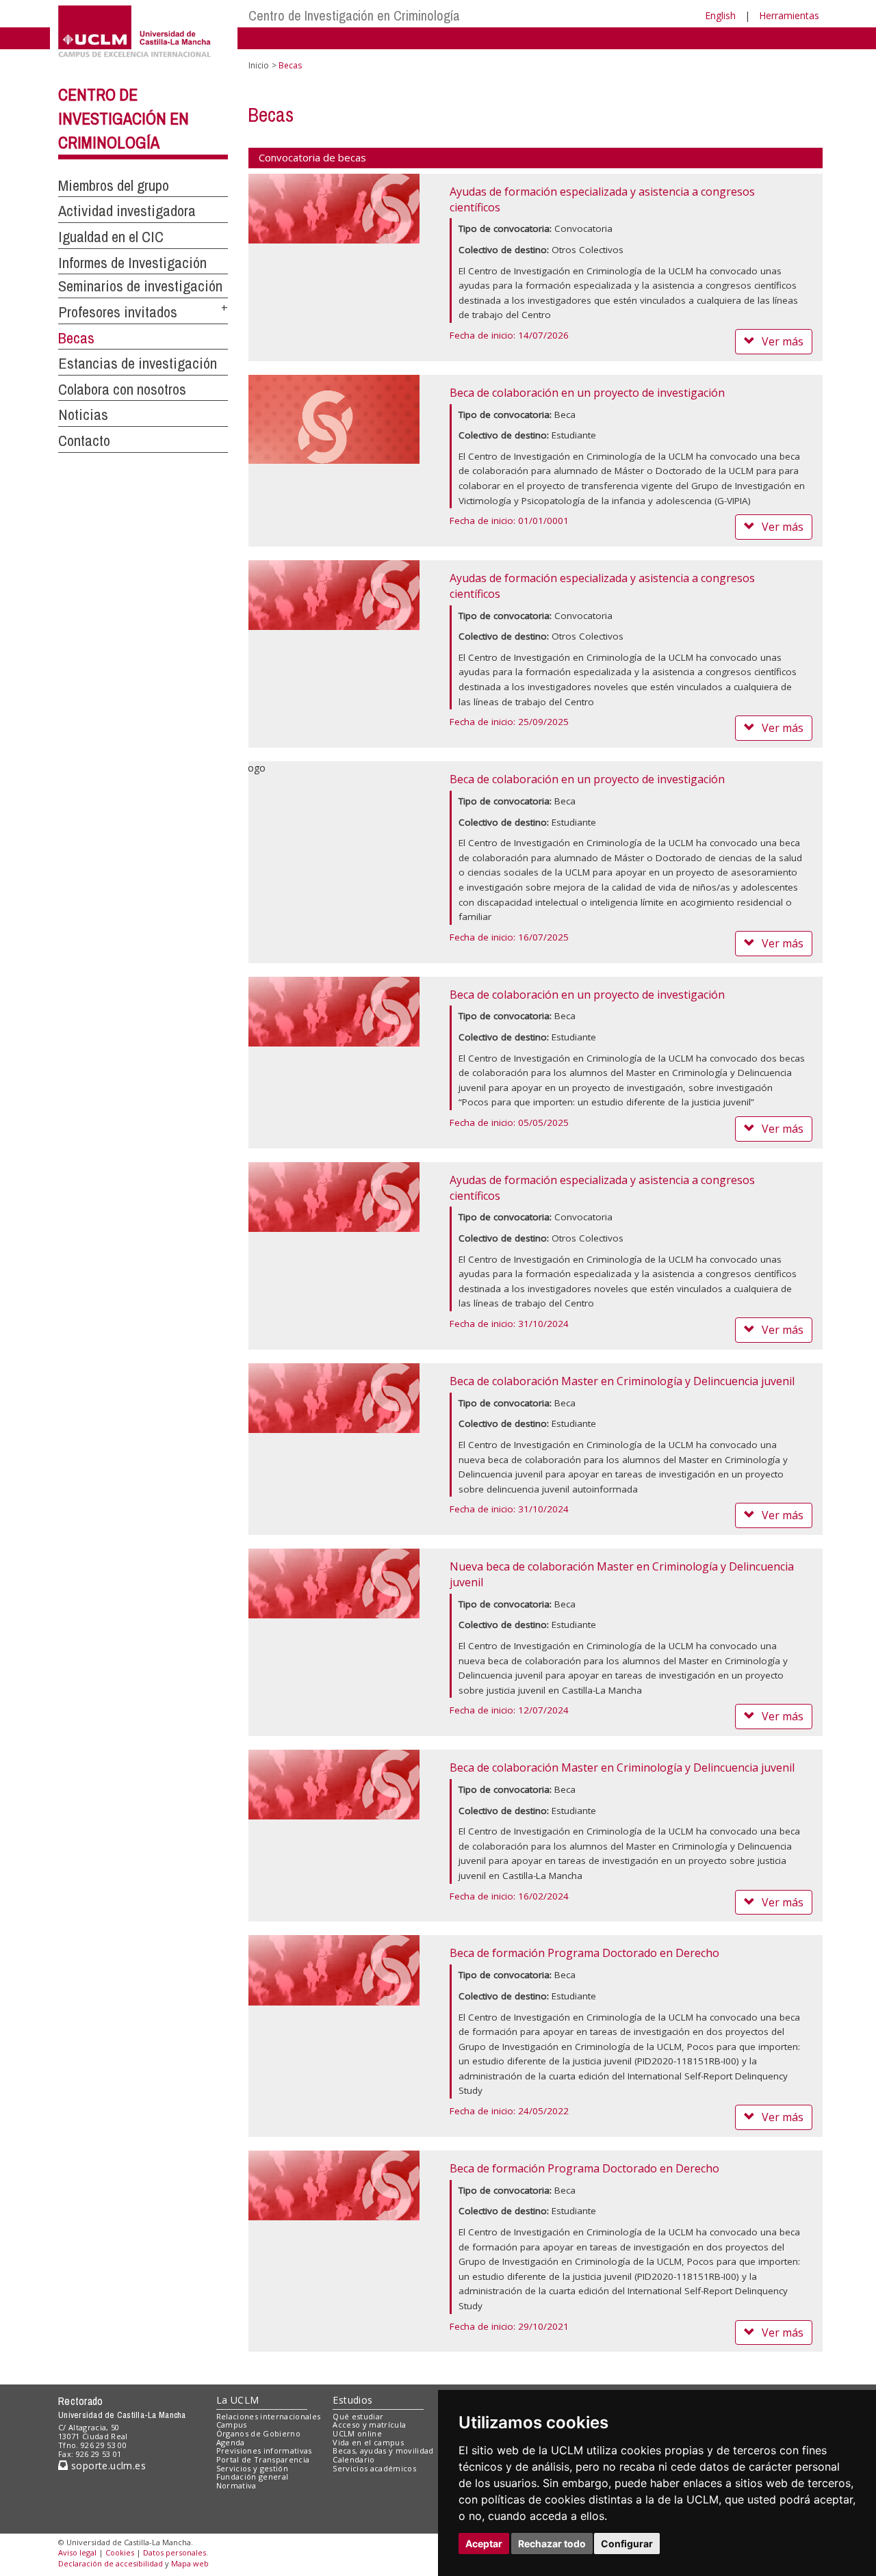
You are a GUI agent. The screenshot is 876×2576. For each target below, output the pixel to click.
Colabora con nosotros (122, 389)
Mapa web (190, 2563)
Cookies (120, 2552)
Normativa (236, 2485)
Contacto (84, 441)
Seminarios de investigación (140, 286)
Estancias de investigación (138, 363)
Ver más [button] (783, 341)
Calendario (353, 2459)
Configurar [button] (627, 2544)
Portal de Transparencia (263, 2459)
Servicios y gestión (252, 2468)
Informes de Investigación (132, 263)
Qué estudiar (358, 2416)
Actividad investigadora (127, 211)
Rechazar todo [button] (552, 2544)
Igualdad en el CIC (111, 237)
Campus (232, 2424)
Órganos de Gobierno (258, 2433)
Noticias (83, 415)
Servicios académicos (374, 2468)
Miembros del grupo (114, 185)
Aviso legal (77, 2552)
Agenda (231, 2442)
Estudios (352, 2400)
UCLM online (357, 2433)
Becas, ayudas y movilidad (383, 2450)
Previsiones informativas (264, 2450)
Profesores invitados (118, 312)
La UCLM (238, 2400)
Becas (76, 338)
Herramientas (789, 15)
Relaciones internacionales (269, 2416)
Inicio (259, 65)
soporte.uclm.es (107, 2466)
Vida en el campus (368, 2442)
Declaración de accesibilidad (111, 2563)
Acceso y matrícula (369, 2424)
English (720, 15)
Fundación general (253, 2476)
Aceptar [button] (484, 2544)
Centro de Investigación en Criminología (354, 15)
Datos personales (175, 2552)
